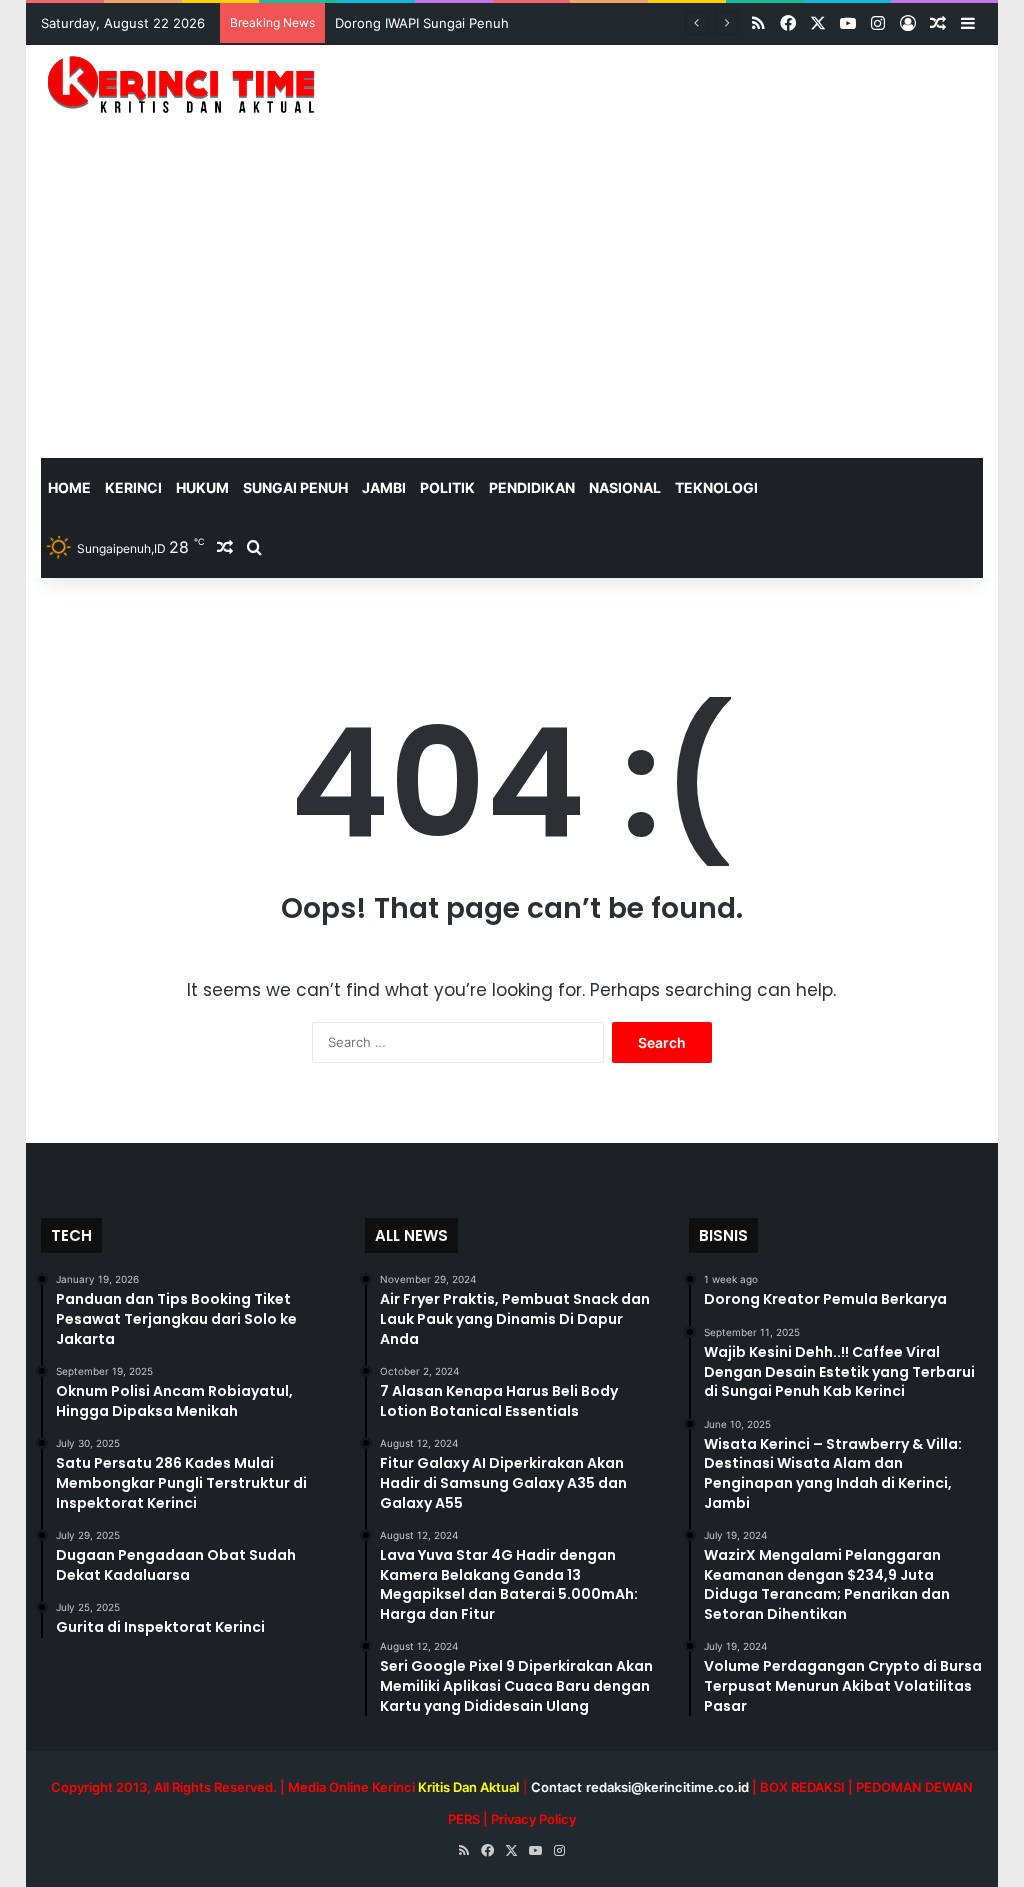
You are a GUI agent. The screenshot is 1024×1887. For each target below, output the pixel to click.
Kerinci (133, 487)
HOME (69, 487)
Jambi (384, 487)
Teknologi (716, 487)
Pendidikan (532, 487)
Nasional (625, 487)
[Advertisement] (512, 308)
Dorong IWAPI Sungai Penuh (422, 23)
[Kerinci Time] (188, 84)
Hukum (202, 487)
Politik (447, 487)
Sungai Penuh (295, 487)
